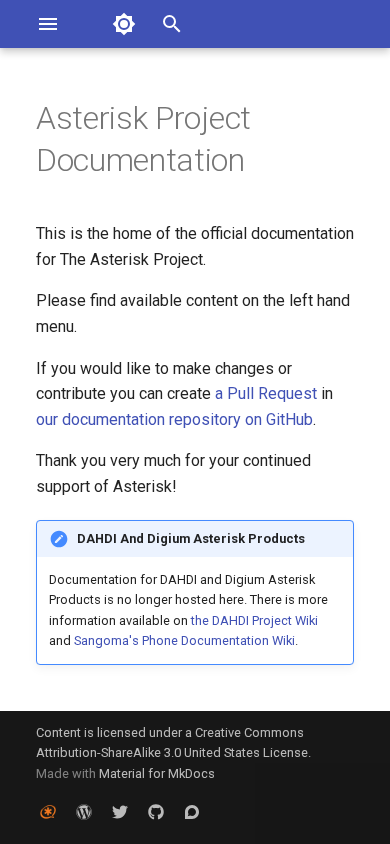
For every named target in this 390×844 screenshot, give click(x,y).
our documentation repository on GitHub (174, 419)
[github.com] (156, 812)
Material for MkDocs (157, 773)
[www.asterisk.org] (48, 812)
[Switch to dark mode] (124, 24)
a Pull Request (266, 393)
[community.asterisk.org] (192, 812)
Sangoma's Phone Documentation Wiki (184, 640)
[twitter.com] (120, 812)
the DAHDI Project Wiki (254, 620)
